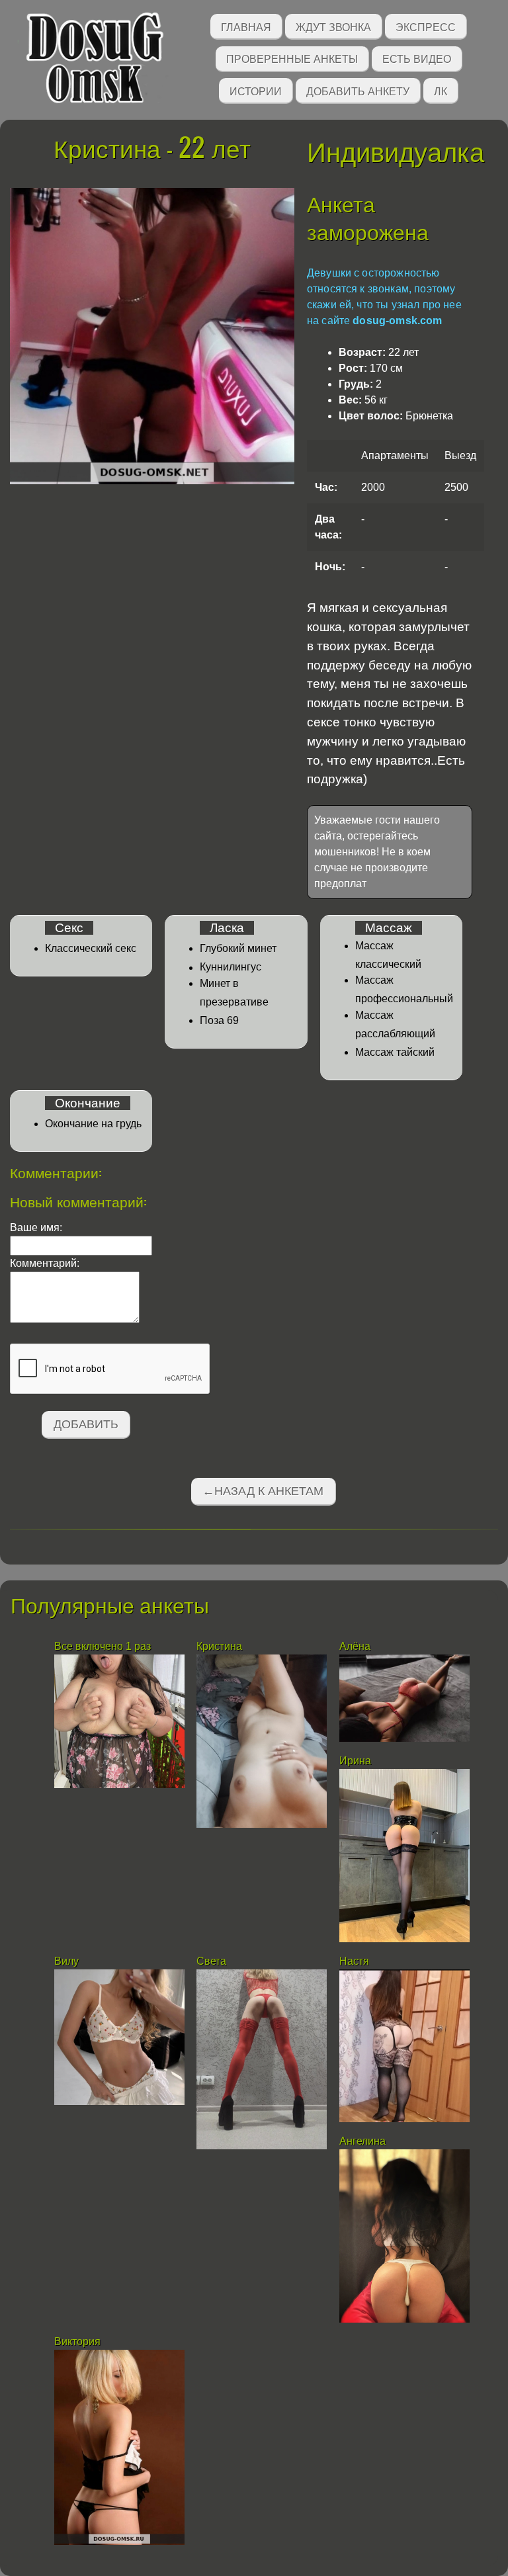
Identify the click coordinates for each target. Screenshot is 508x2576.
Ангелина (362, 2141)
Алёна (355, 1646)
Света (211, 1961)
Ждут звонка (333, 26)
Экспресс (426, 26)
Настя (354, 1961)
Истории (256, 90)
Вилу (66, 1961)
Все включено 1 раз (103, 1646)
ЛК (441, 90)
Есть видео (417, 58)
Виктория (77, 2341)
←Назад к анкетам (263, 1491)
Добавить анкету (358, 90)
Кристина (219, 1646)
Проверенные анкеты (292, 58)
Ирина (355, 1761)
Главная (246, 26)
